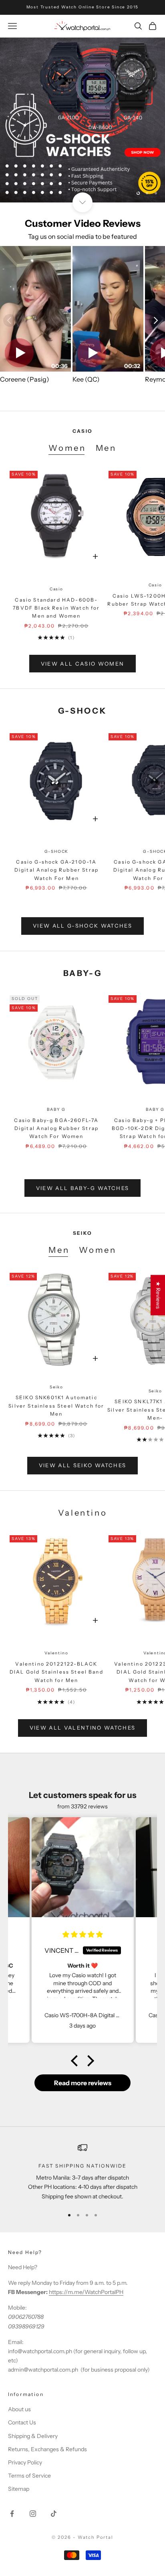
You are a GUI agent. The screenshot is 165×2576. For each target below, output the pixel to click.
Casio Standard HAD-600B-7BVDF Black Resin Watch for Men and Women (56, 608)
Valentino (56, 1653)
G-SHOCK (57, 851)
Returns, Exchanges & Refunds (47, 2449)
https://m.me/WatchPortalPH (86, 2292)
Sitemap (19, 2489)
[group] (82, 120)
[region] (82, 120)
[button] (76, 2061)
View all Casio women (83, 664)
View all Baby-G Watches (83, 1188)
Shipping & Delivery (33, 2436)
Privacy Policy (25, 2462)
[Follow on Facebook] (12, 2514)
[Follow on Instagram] (33, 2514)
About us (19, 2409)
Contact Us (22, 2422)
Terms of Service (29, 2476)
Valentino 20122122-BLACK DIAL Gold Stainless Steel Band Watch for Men (56, 1672)
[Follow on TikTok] (54, 2514)
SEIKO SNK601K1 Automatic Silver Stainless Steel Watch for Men (56, 1406)
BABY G (56, 1109)
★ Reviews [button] (158, 1295)
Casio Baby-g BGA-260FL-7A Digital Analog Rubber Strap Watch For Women (56, 1128)
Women (67, 448)
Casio (56, 589)
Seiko (56, 1387)
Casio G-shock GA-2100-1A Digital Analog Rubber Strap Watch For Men (56, 870)
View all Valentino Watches (83, 1728)
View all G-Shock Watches (82, 926)
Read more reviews (83, 2083)
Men (106, 448)
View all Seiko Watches (82, 1465)
